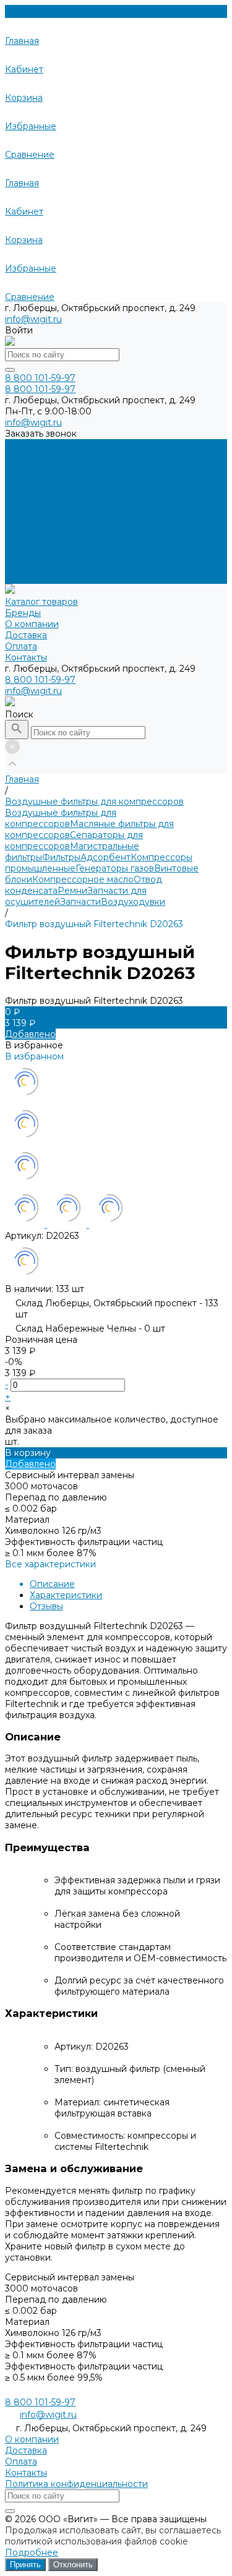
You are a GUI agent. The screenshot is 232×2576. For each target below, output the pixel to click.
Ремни (72, 891)
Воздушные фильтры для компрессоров (61, 818)
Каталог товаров (41, 523)
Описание (52, 1584)
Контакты (26, 578)
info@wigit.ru (33, 319)
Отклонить (73, 2565)
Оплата (21, 567)
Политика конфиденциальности (76, 2484)
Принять (25, 2565)
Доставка (26, 556)
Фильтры (61, 857)
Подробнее (32, 2552)
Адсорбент (105, 857)
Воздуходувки (133, 902)
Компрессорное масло (83, 879)
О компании (32, 545)
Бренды (23, 534)
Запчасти (80, 902)
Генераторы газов (115, 868)
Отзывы (46, 1606)
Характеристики (66, 1595)
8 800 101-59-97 (40, 680)
